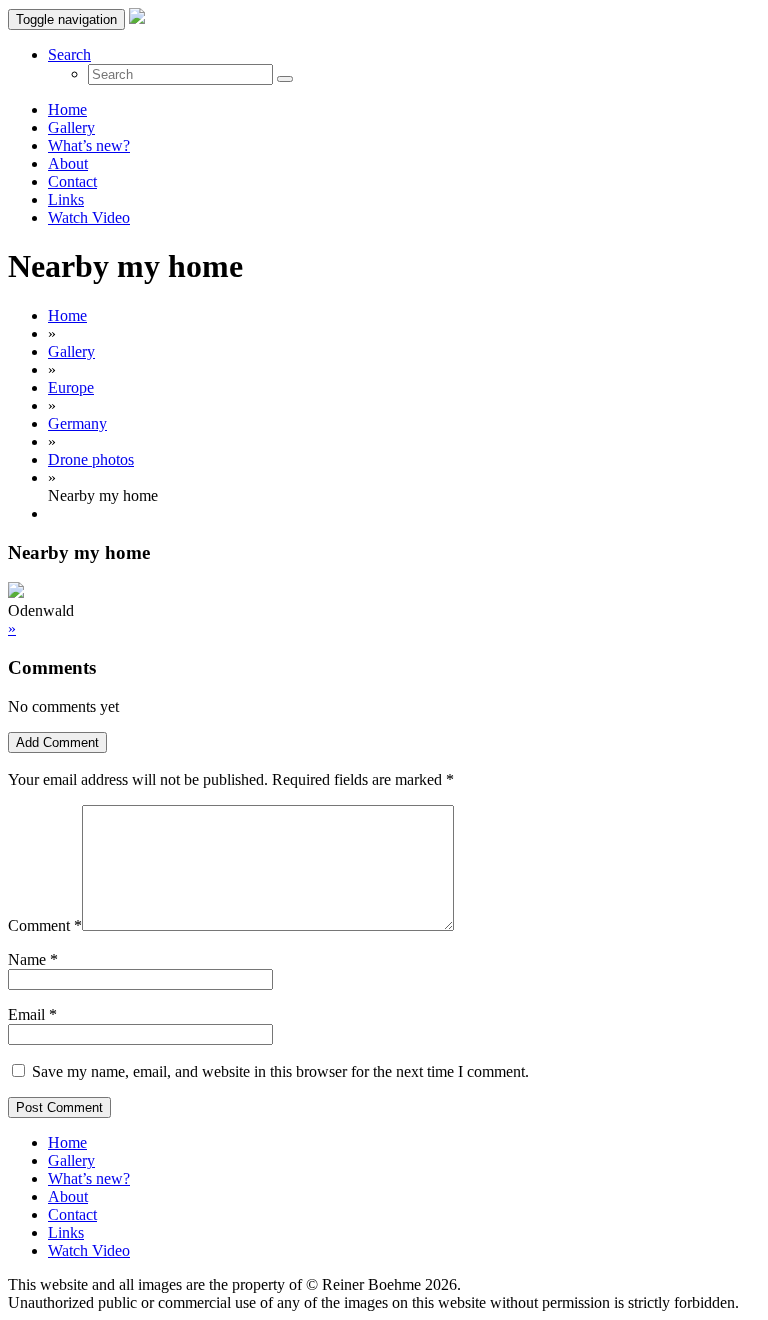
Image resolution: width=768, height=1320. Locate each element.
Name (27, 959)
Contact (72, 181)
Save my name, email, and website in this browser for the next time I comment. (280, 1071)
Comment (45, 925)
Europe (71, 387)
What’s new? (89, 145)
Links (66, 199)
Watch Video (89, 217)
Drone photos (91, 459)
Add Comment (57, 742)
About (68, 163)
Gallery (71, 127)
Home (67, 109)
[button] (69, 54)
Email (26, 1014)
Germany (77, 423)
